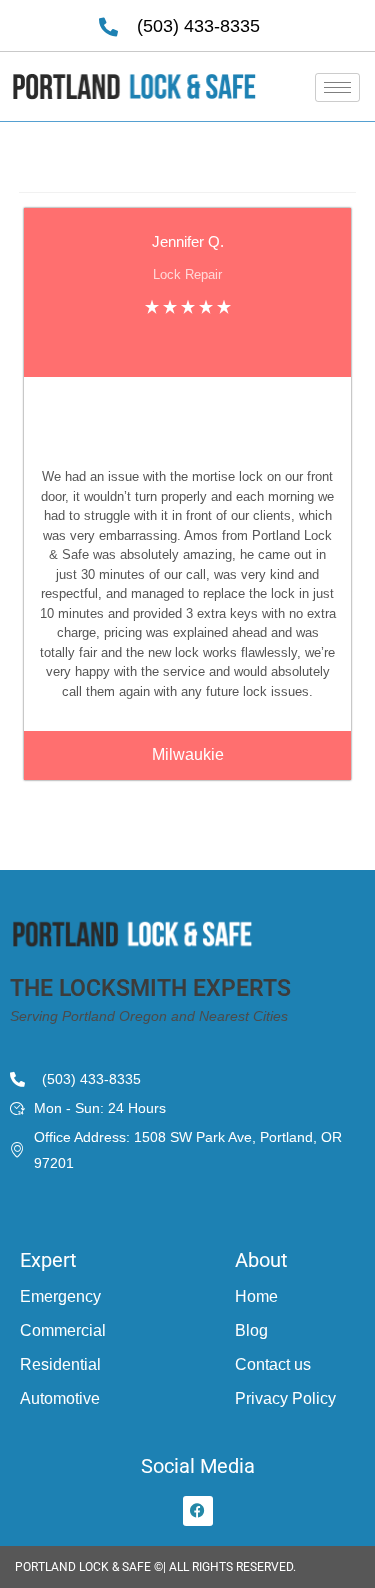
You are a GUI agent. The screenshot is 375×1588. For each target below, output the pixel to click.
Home (256, 1296)
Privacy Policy (285, 1398)
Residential (60, 1364)
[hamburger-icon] (337, 87)
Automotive (60, 1398)
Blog (251, 1330)
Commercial (63, 1330)
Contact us (273, 1364)
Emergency (60, 1296)
